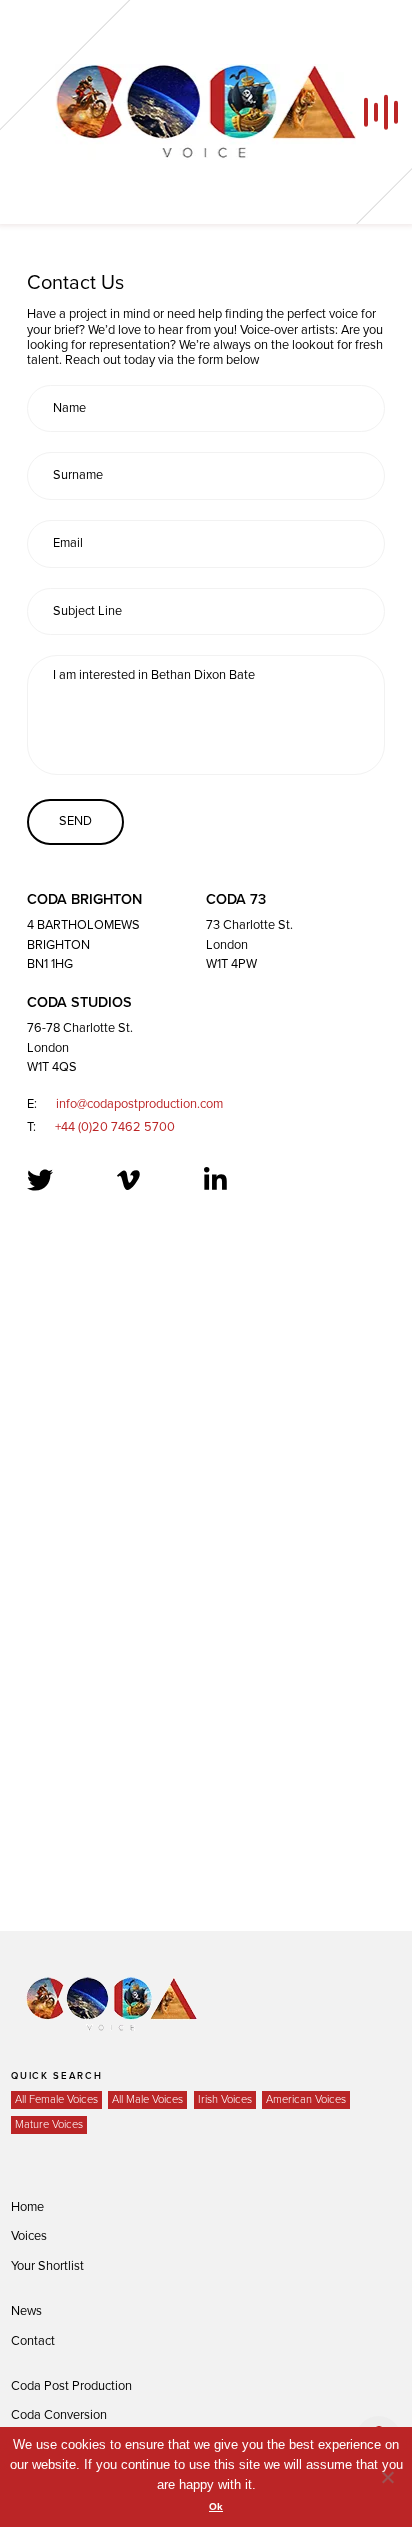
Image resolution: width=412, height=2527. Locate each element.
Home (27, 2207)
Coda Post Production (71, 2386)
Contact (33, 2341)
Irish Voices (225, 2099)
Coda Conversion (59, 2415)
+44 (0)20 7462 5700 (115, 1127)
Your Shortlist (47, 2266)
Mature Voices (49, 2124)
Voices (29, 2236)
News (26, 2311)
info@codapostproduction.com (139, 1104)
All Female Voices (56, 2099)
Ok (216, 2506)
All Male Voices (147, 2099)
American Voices (306, 2099)
